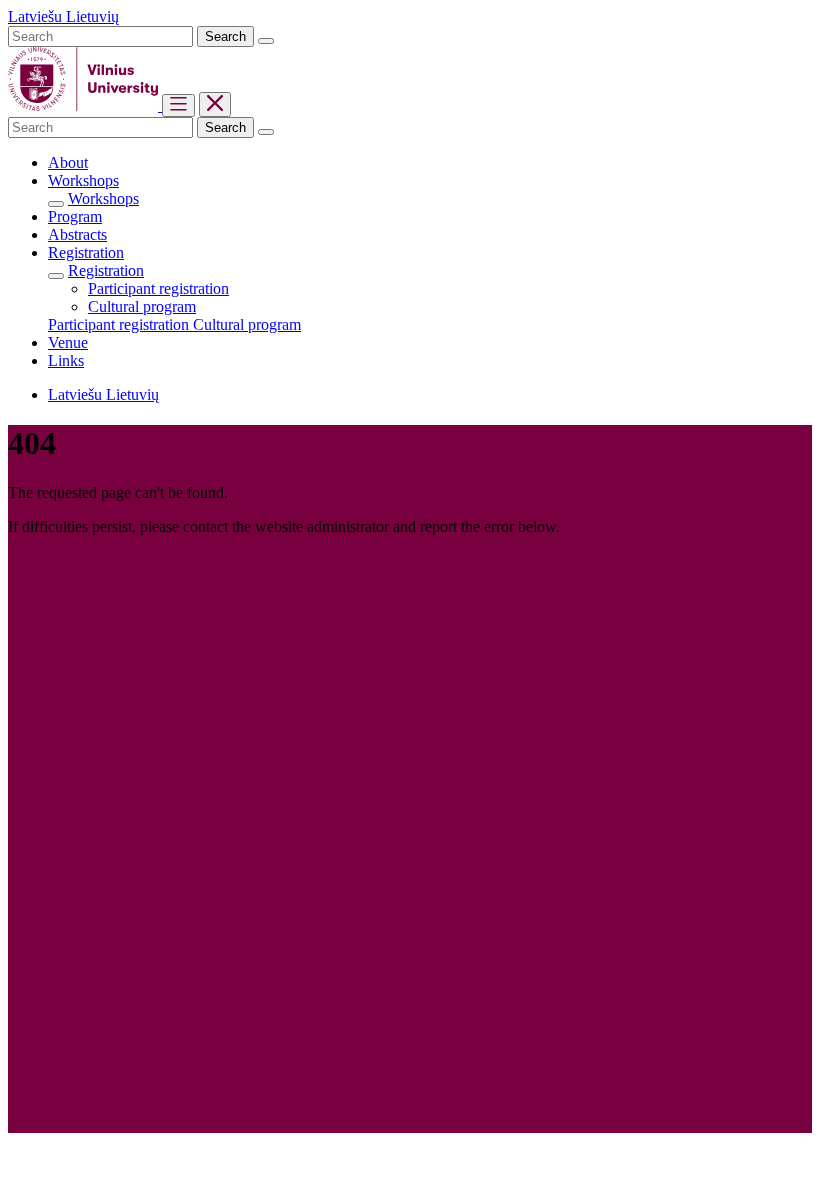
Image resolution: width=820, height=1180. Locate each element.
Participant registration (158, 288)
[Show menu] (178, 105)
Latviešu (37, 16)
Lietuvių (92, 16)
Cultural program (142, 306)
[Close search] (266, 41)
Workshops (103, 198)
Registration (106, 270)
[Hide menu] (215, 104)
